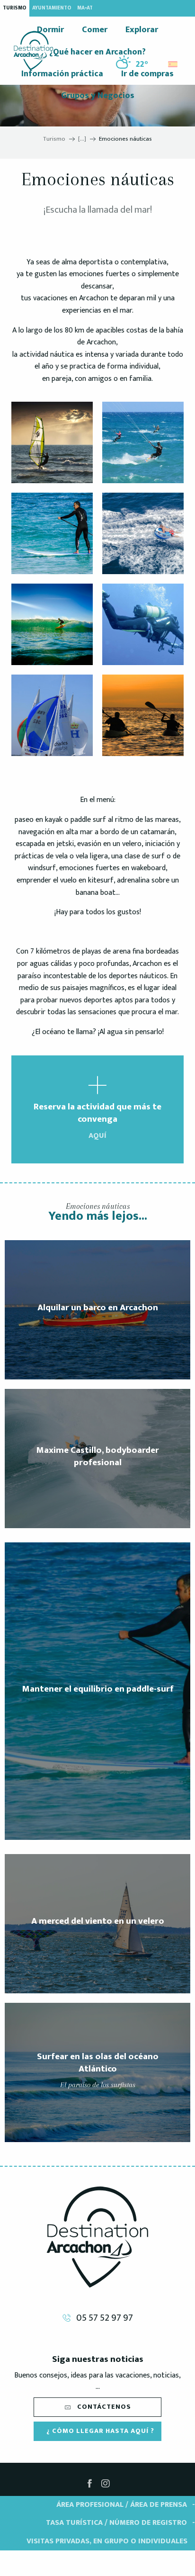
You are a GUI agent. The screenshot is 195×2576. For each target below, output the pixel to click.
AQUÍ (97, 1136)
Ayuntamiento (52, 8)
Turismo (15, 8)
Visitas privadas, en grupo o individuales (107, 2541)
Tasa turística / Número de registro (116, 2523)
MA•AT (85, 8)
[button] (173, 62)
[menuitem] (33, 51)
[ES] (173, 64)
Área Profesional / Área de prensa (122, 2505)
